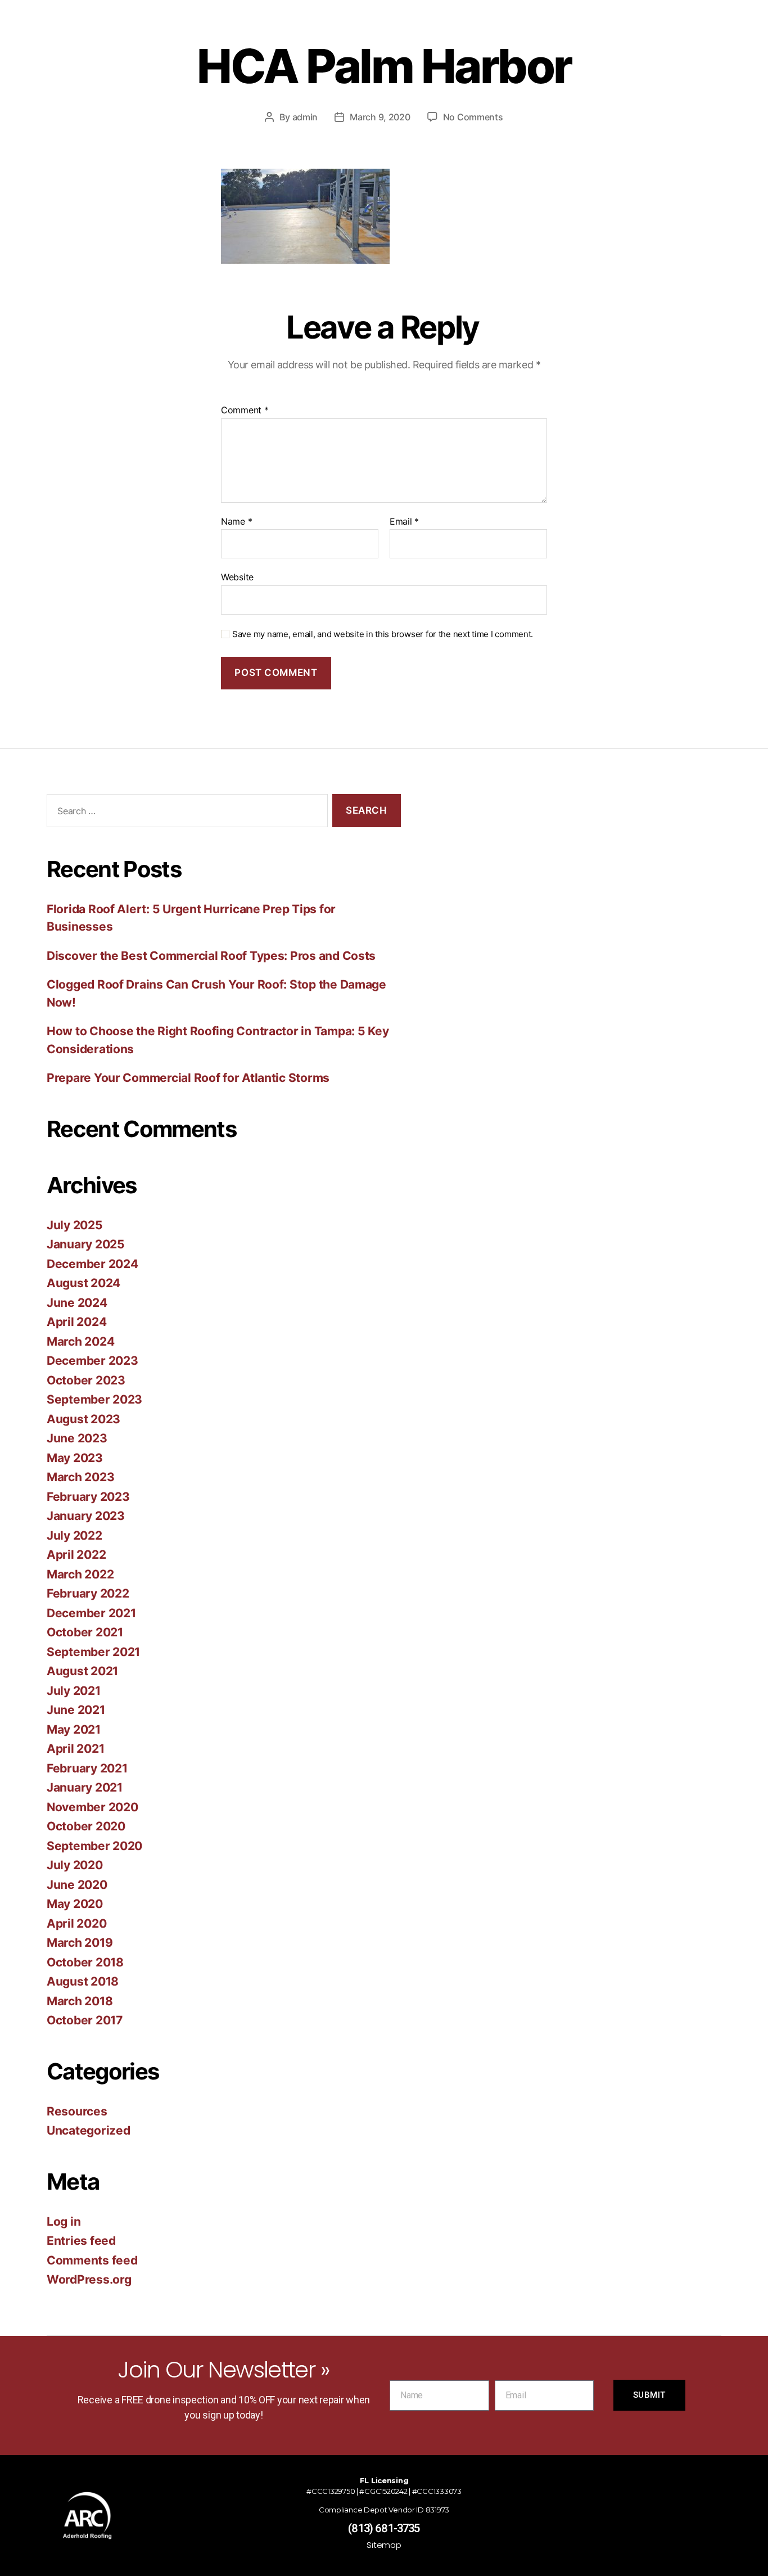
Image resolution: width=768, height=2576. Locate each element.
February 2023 (88, 1497)
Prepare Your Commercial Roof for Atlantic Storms (188, 1078)
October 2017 (85, 2020)
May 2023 (75, 1458)
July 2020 (75, 1865)
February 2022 (88, 1593)
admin (305, 117)
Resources (476, 33)
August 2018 (83, 1981)
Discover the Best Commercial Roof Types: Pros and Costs (211, 956)
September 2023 (94, 1399)
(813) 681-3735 (384, 2528)
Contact (548, 33)
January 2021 (85, 1787)
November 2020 (92, 1807)
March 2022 (80, 1574)
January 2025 (86, 1244)
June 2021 (76, 1710)
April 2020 (76, 1923)
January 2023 (86, 1516)
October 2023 (86, 1380)
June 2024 (77, 1303)
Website (237, 577)
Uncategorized (89, 2130)
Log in (64, 2221)
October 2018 (85, 1962)
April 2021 (75, 1749)
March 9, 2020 (380, 117)
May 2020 (75, 1904)
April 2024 (76, 1322)
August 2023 (83, 1419)
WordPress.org (89, 2279)
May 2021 (74, 1729)
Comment (245, 410)
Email (404, 522)
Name (236, 522)
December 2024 (92, 1264)
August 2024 (83, 1283)
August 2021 (82, 1671)
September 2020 (94, 1846)
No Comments (473, 117)
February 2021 (87, 1768)
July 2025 (75, 1225)
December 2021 (91, 1613)
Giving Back (287, 33)
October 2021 (85, 1632)
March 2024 (80, 1341)
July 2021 (74, 1691)
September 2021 (93, 1652)
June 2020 (77, 1885)
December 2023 (92, 1361)
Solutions (354, 33)
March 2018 (80, 2001)
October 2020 (86, 1826)
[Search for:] (185, 813)
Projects (413, 33)
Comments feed (92, 2260)
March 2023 (80, 1477)
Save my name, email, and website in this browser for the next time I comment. (383, 634)
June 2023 (77, 1438)
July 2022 (74, 1535)
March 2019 (80, 1943)
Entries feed (81, 2241)
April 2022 (76, 1555)
